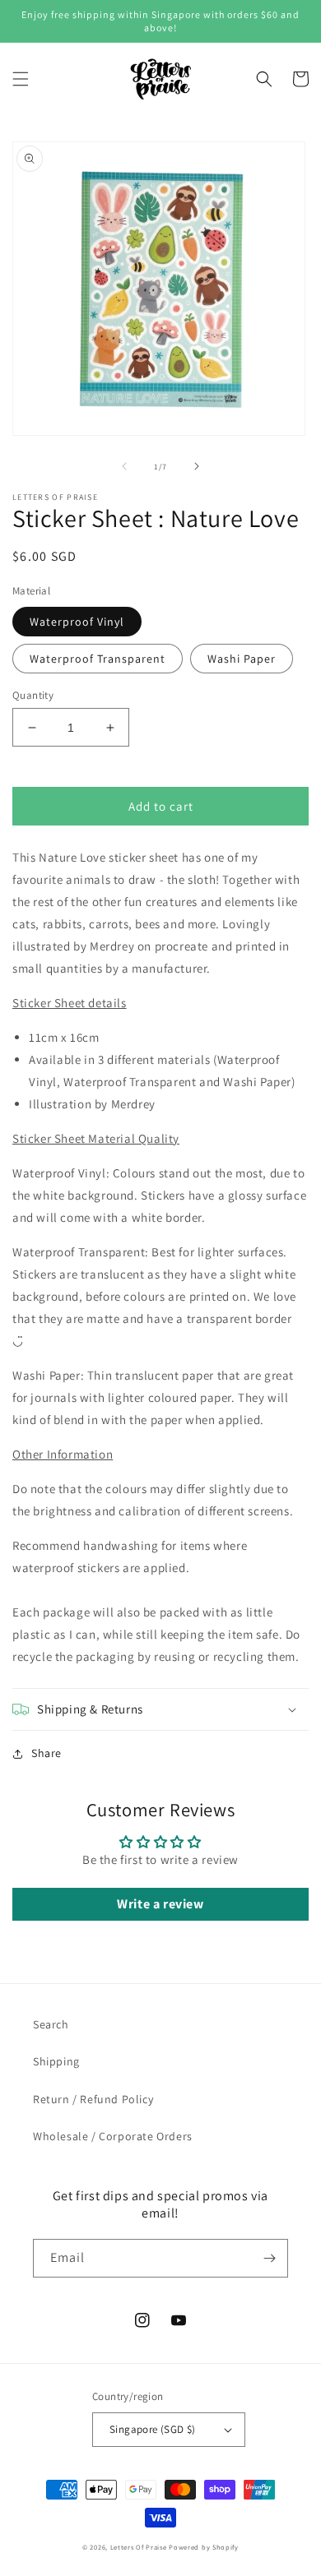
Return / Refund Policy (93, 2099)
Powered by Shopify (204, 2547)
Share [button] (47, 1753)
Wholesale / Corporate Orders (113, 2136)
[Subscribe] (269, 2258)
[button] (21, 79)
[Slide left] (124, 466)
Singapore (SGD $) (153, 2429)
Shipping (56, 2061)
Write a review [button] (160, 1904)
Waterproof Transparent (98, 659)
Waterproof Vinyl (77, 622)
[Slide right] (197, 466)
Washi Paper (242, 659)
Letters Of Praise (139, 2547)
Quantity (33, 695)
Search (51, 2024)
